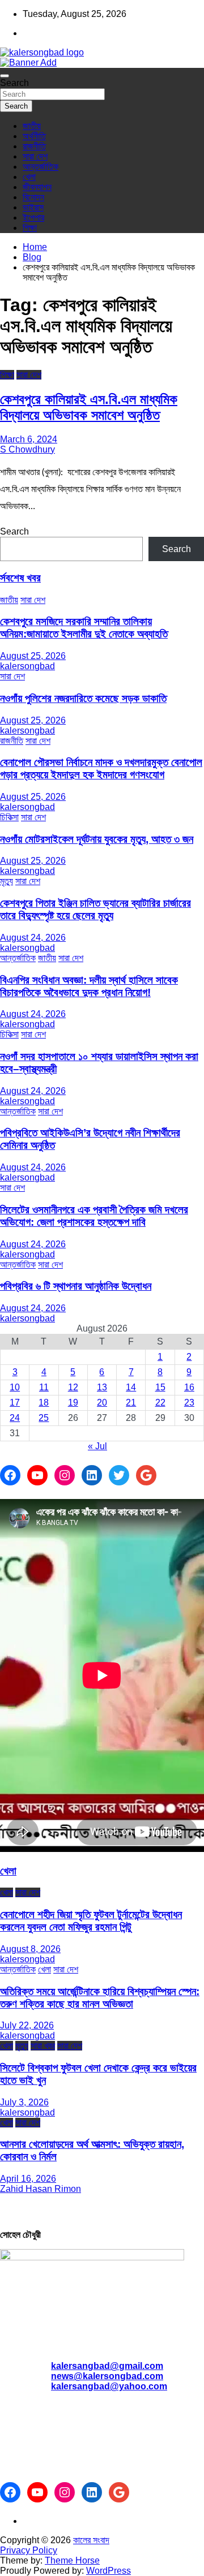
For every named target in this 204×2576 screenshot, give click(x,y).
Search (14, 83)
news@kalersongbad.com (107, 2376)
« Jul (97, 1446)
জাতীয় (32, 126)
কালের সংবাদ (91, 2540)
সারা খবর (43, 2046)
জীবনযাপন (37, 187)
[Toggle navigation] (5, 76)
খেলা (29, 177)
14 (131, 1387)
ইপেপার (33, 217)
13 (102, 1387)
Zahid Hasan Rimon (41, 2189)
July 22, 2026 (27, 2025)
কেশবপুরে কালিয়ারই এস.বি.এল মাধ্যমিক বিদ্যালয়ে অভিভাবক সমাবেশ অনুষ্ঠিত (89, 407)
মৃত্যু (7, 881)
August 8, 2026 (30, 1949)
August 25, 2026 (33, 656)
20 (102, 1403)
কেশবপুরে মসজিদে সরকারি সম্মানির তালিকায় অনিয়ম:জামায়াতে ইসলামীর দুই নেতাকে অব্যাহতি (84, 628)
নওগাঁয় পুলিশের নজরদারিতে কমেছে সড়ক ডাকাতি (83, 698)
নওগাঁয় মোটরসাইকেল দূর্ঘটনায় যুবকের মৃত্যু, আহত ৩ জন (97, 839)
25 (44, 1418)
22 (160, 1403)
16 (189, 1387)
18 (44, 1403)
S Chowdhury (27, 449)
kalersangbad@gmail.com (107, 2366)
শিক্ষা (30, 228)
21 (131, 1403)
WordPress (109, 2571)
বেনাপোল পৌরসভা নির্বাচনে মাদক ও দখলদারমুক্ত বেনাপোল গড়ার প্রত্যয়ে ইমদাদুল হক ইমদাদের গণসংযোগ (101, 768)
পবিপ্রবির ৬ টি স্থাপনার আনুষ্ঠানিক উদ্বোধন (76, 1286)
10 (15, 1387)
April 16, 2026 (28, 2179)
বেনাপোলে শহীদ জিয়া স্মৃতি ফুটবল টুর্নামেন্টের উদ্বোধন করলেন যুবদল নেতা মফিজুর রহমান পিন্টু (91, 1921)
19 (73, 1403)
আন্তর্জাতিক (41, 167)
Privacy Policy (29, 2550)
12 (73, 1387)
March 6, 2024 (29, 439)
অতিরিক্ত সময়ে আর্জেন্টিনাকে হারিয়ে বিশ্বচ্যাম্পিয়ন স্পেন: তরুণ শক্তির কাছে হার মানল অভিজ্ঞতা (100, 1998)
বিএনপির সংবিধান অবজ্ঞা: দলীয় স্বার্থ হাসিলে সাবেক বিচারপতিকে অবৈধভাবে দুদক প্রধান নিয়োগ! (89, 986)
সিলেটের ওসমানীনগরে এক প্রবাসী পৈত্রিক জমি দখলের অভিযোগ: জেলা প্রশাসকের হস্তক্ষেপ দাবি (94, 1216)
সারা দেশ (35, 156)
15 (160, 1387)
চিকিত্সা (9, 817)
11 (44, 1387)
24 (15, 1418)
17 (15, 1403)
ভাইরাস (33, 207)
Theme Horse (72, 2560)
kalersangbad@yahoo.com (109, 2386)
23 (189, 1403)
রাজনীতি (34, 146)
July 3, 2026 (24, 2102)
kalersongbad (27, 666)
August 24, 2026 (33, 938)
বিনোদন (33, 197)
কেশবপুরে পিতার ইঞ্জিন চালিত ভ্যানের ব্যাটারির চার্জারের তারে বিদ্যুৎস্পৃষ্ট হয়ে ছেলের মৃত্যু (95, 909)
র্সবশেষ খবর (20, 578)
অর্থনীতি (34, 136)
